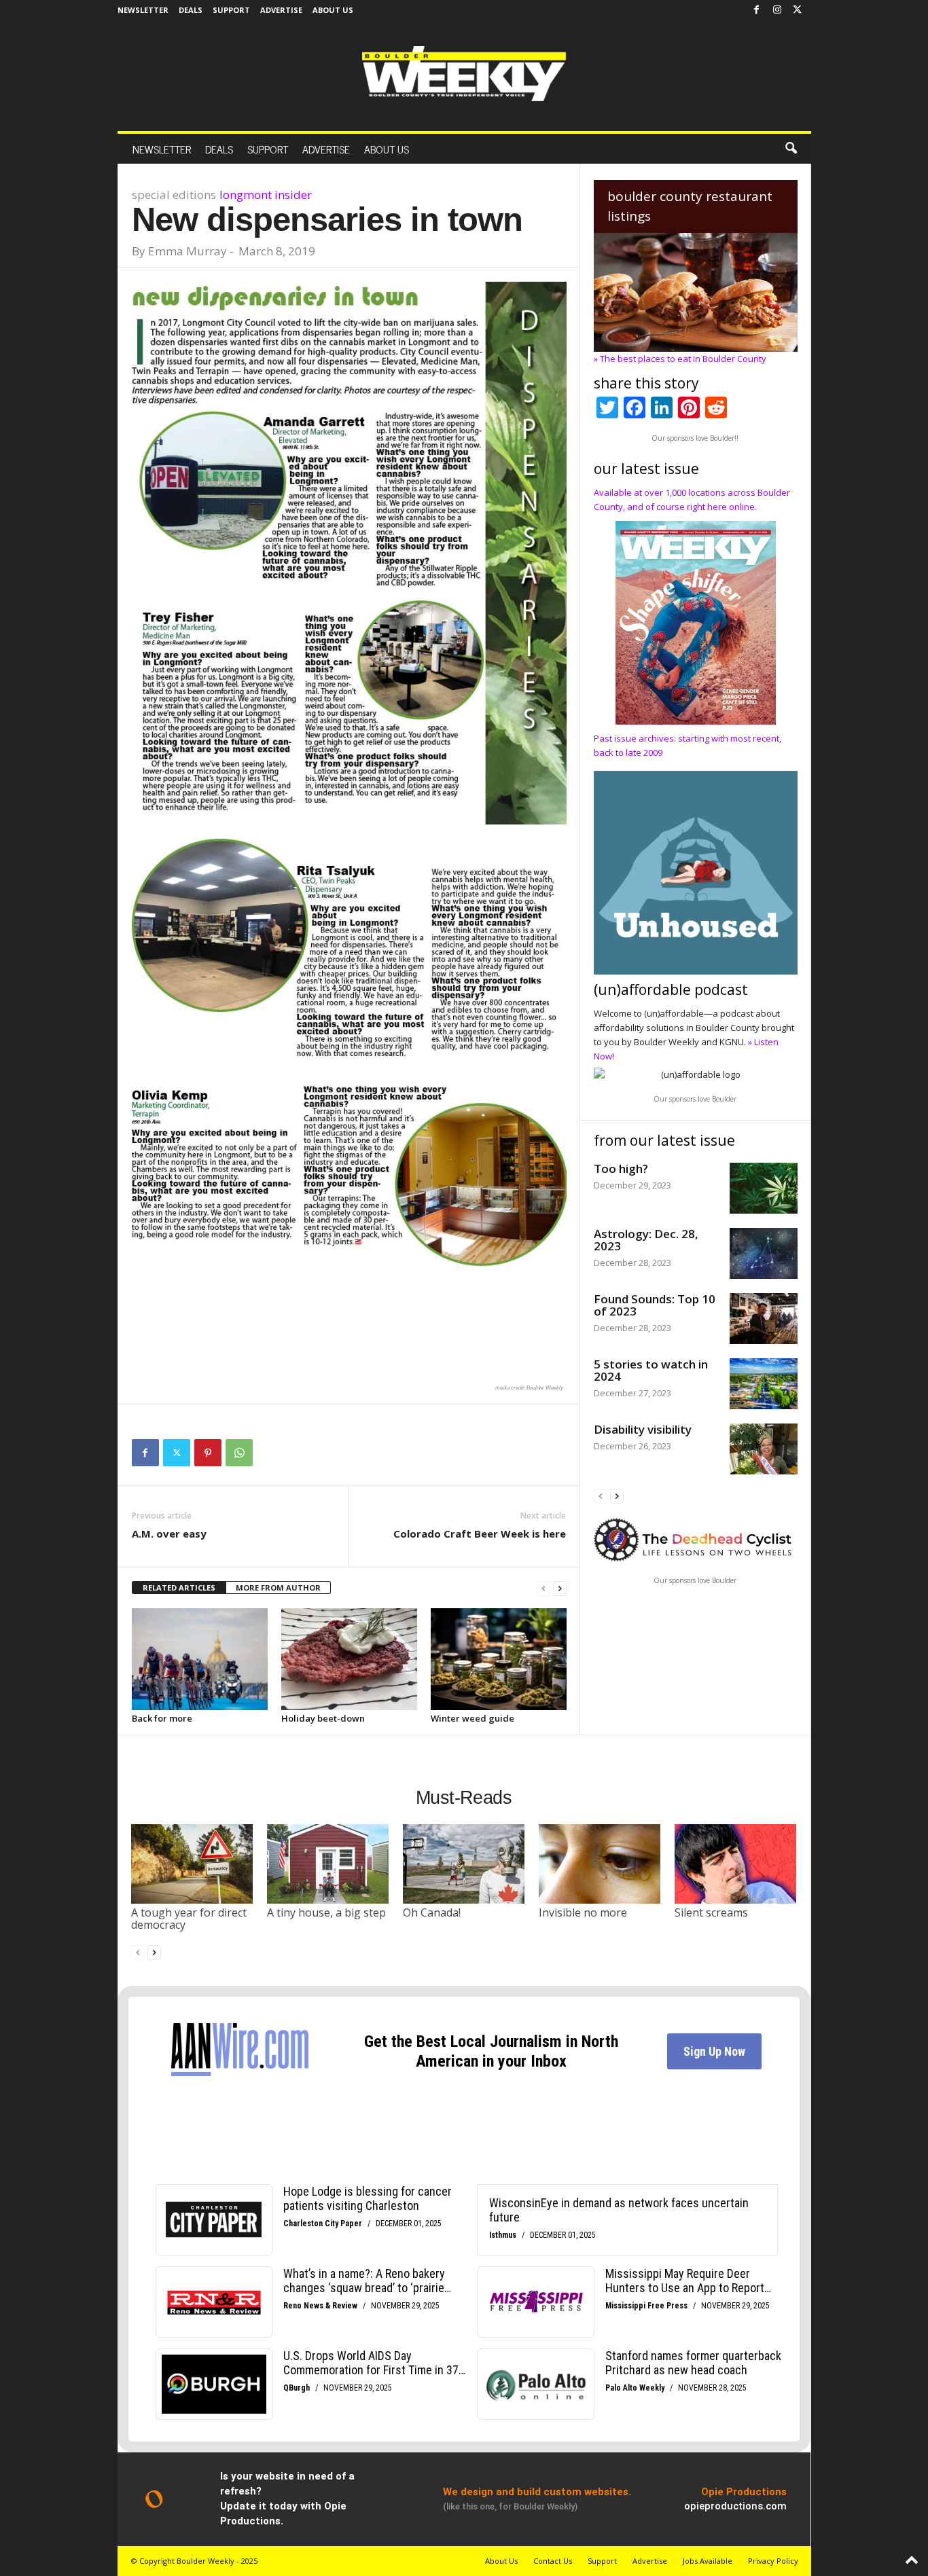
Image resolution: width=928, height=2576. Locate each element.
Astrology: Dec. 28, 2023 (646, 1240)
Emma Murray (188, 251)
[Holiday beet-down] (349, 1659)
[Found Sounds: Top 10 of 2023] (764, 1319)
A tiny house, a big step (326, 1912)
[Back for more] (200, 1659)
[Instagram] (777, 10)
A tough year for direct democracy (189, 1919)
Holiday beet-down (323, 1718)
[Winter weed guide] (499, 1659)
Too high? (621, 1168)
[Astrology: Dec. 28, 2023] (764, 1253)
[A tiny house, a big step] (328, 1864)
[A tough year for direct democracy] (192, 1864)
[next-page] (560, 1588)
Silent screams (711, 1912)
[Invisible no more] (600, 1864)
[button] (791, 149)
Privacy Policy (773, 2561)
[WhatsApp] (239, 1453)
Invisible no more (583, 1912)
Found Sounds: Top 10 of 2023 (655, 1305)
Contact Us (553, 2561)
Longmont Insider (266, 195)
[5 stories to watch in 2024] (764, 1384)
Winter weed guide (472, 1718)
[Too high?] (764, 1188)
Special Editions (174, 195)
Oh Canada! (432, 1912)
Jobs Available (708, 2561)
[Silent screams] (736, 1864)
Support (231, 10)
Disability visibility (643, 1429)
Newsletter (143, 10)
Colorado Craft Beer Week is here (480, 1534)
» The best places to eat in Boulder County (680, 359)
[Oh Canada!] (464, 1864)
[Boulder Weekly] (464, 74)
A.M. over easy (169, 1534)
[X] (798, 10)
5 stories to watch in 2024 (651, 1370)
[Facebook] (757, 10)
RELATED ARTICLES (179, 1588)
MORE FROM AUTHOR (278, 1588)
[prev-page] (543, 1588)
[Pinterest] (208, 1453)
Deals (191, 10)
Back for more (162, 1718)
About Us (333, 10)
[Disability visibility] (764, 1449)
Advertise (281, 10)
